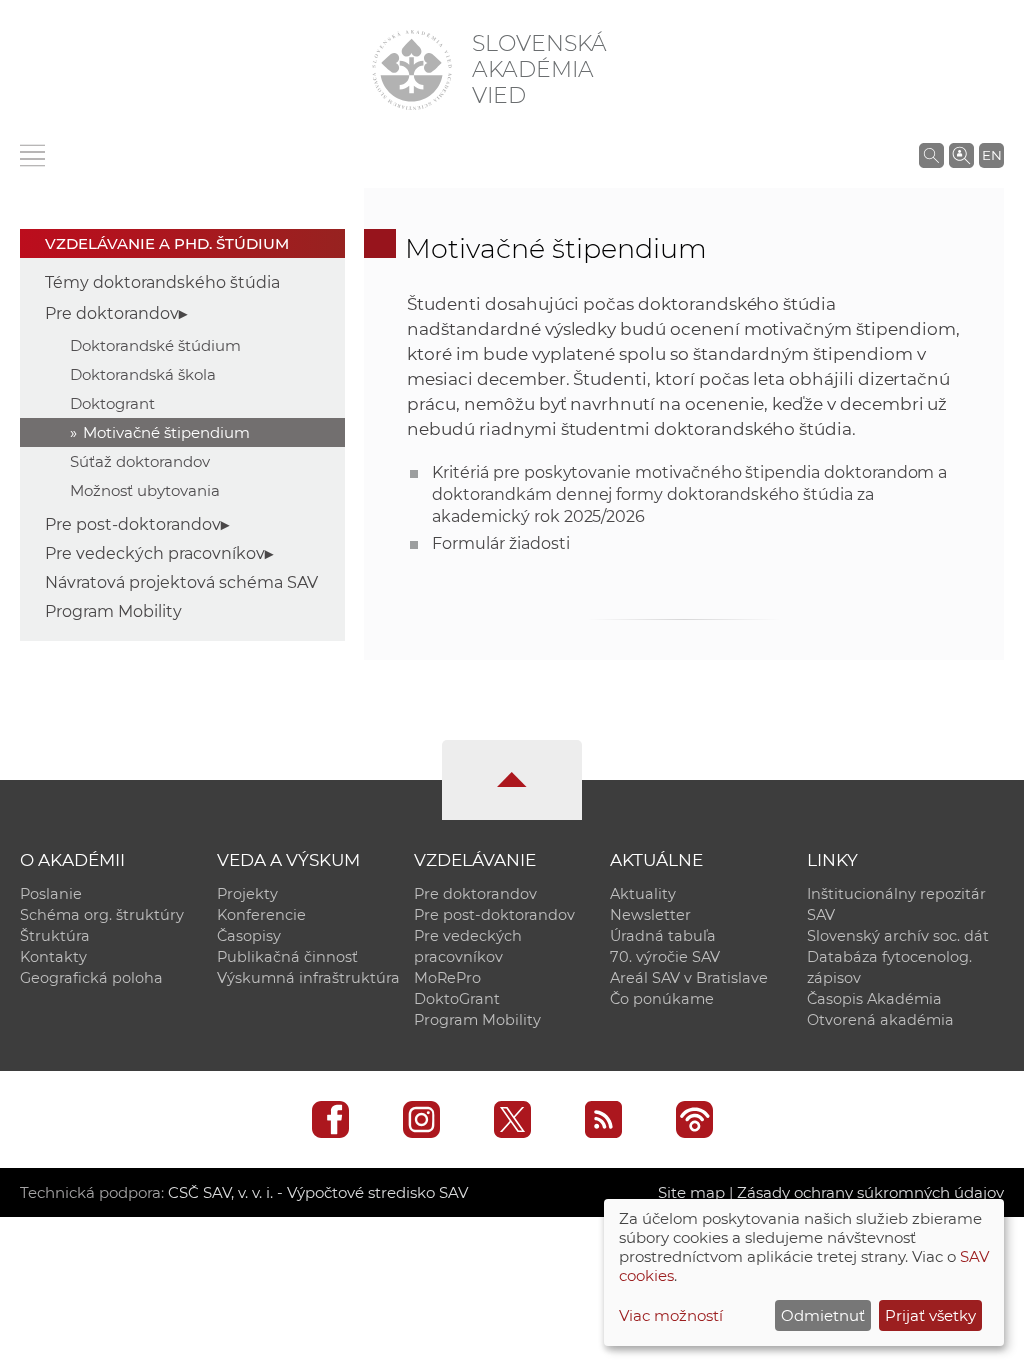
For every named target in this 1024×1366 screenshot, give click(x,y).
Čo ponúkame (662, 999)
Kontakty (53, 957)
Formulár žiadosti (500, 543)
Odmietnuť (823, 1315)
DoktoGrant (457, 999)
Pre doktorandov (112, 313)
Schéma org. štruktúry (102, 915)
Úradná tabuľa (663, 936)
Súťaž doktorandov (140, 461)
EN (992, 155)
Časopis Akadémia (874, 999)
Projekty (247, 894)
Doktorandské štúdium (155, 345)
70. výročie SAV (665, 957)
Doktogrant (112, 403)
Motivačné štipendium (166, 432)
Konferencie (261, 915)
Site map (691, 1192)
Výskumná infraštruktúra (308, 978)
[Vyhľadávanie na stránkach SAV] (931, 155)
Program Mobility (113, 611)
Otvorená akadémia (880, 1020)
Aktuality (643, 894)
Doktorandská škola (143, 374)
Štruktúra (55, 936)
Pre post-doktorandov (133, 524)
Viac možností (671, 1315)
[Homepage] (412, 70)
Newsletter (650, 915)
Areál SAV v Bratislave (689, 978)
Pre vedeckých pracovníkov (155, 553)
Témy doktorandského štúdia (162, 282)
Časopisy (249, 936)
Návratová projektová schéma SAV (181, 582)
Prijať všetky (930, 1315)
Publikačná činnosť (287, 957)
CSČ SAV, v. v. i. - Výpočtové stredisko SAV (318, 1192)
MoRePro (447, 978)
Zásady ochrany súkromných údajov (870, 1192)
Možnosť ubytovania (145, 490)
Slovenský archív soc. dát (898, 936)
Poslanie (51, 894)
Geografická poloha (91, 978)
